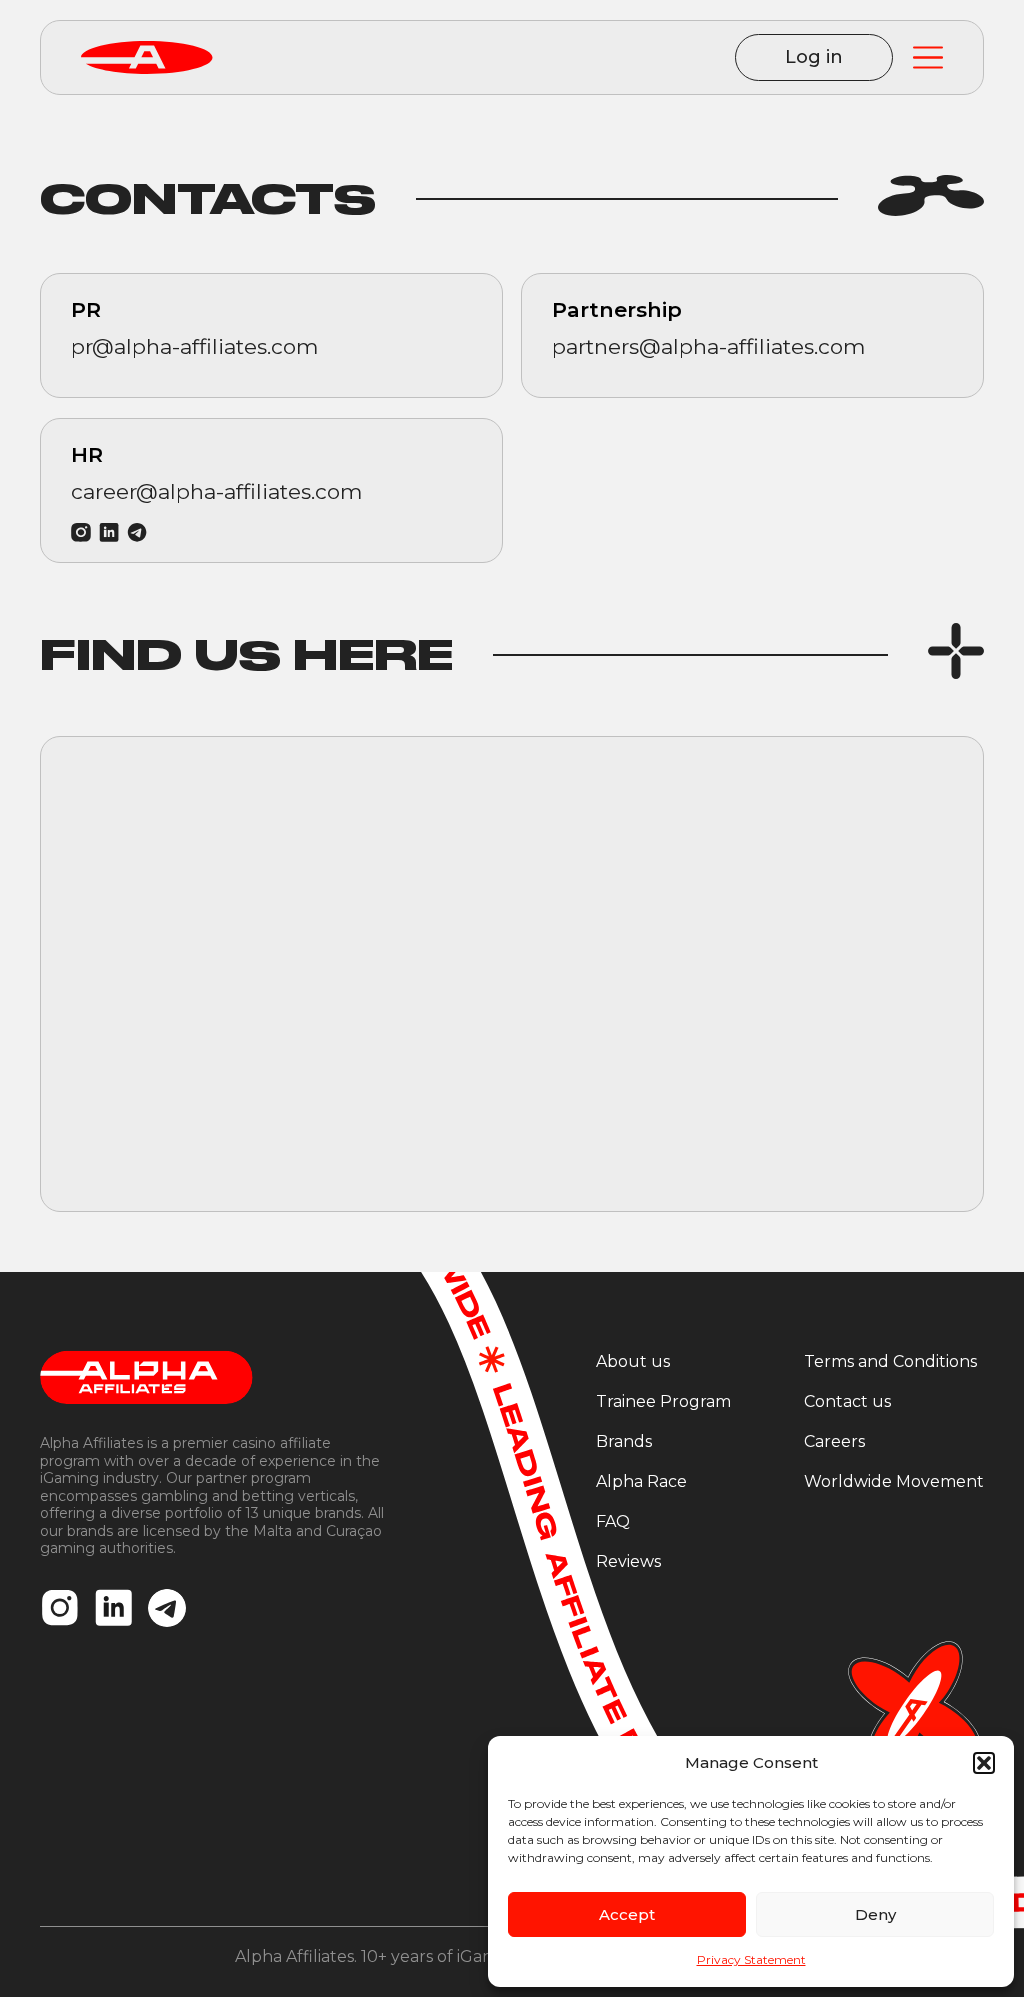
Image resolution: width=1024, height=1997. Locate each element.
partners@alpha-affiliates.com (708, 346)
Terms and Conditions (890, 1361)
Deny (875, 1914)
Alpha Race (641, 1481)
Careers (834, 1441)
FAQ (613, 1521)
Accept (627, 1914)
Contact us (847, 1401)
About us (633, 1361)
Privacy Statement (751, 1959)
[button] (984, 1763)
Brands (624, 1441)
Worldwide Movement (894, 1481)
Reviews (628, 1561)
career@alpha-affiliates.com (216, 491)
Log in (814, 57)
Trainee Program (663, 1401)
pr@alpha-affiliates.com (194, 346)
